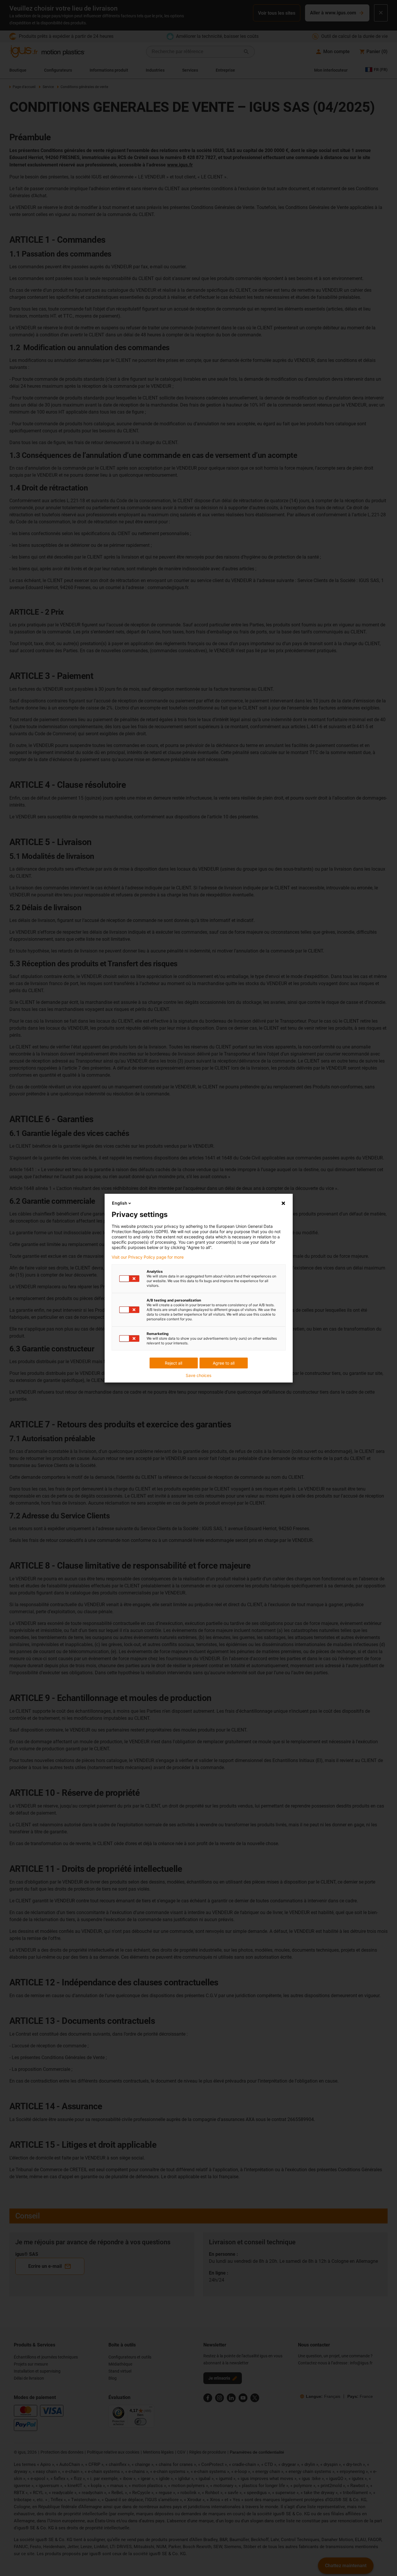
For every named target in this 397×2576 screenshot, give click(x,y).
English (120, 1203)
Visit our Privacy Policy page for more (148, 1257)
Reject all (174, 1363)
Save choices (198, 1375)
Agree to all (224, 1363)
